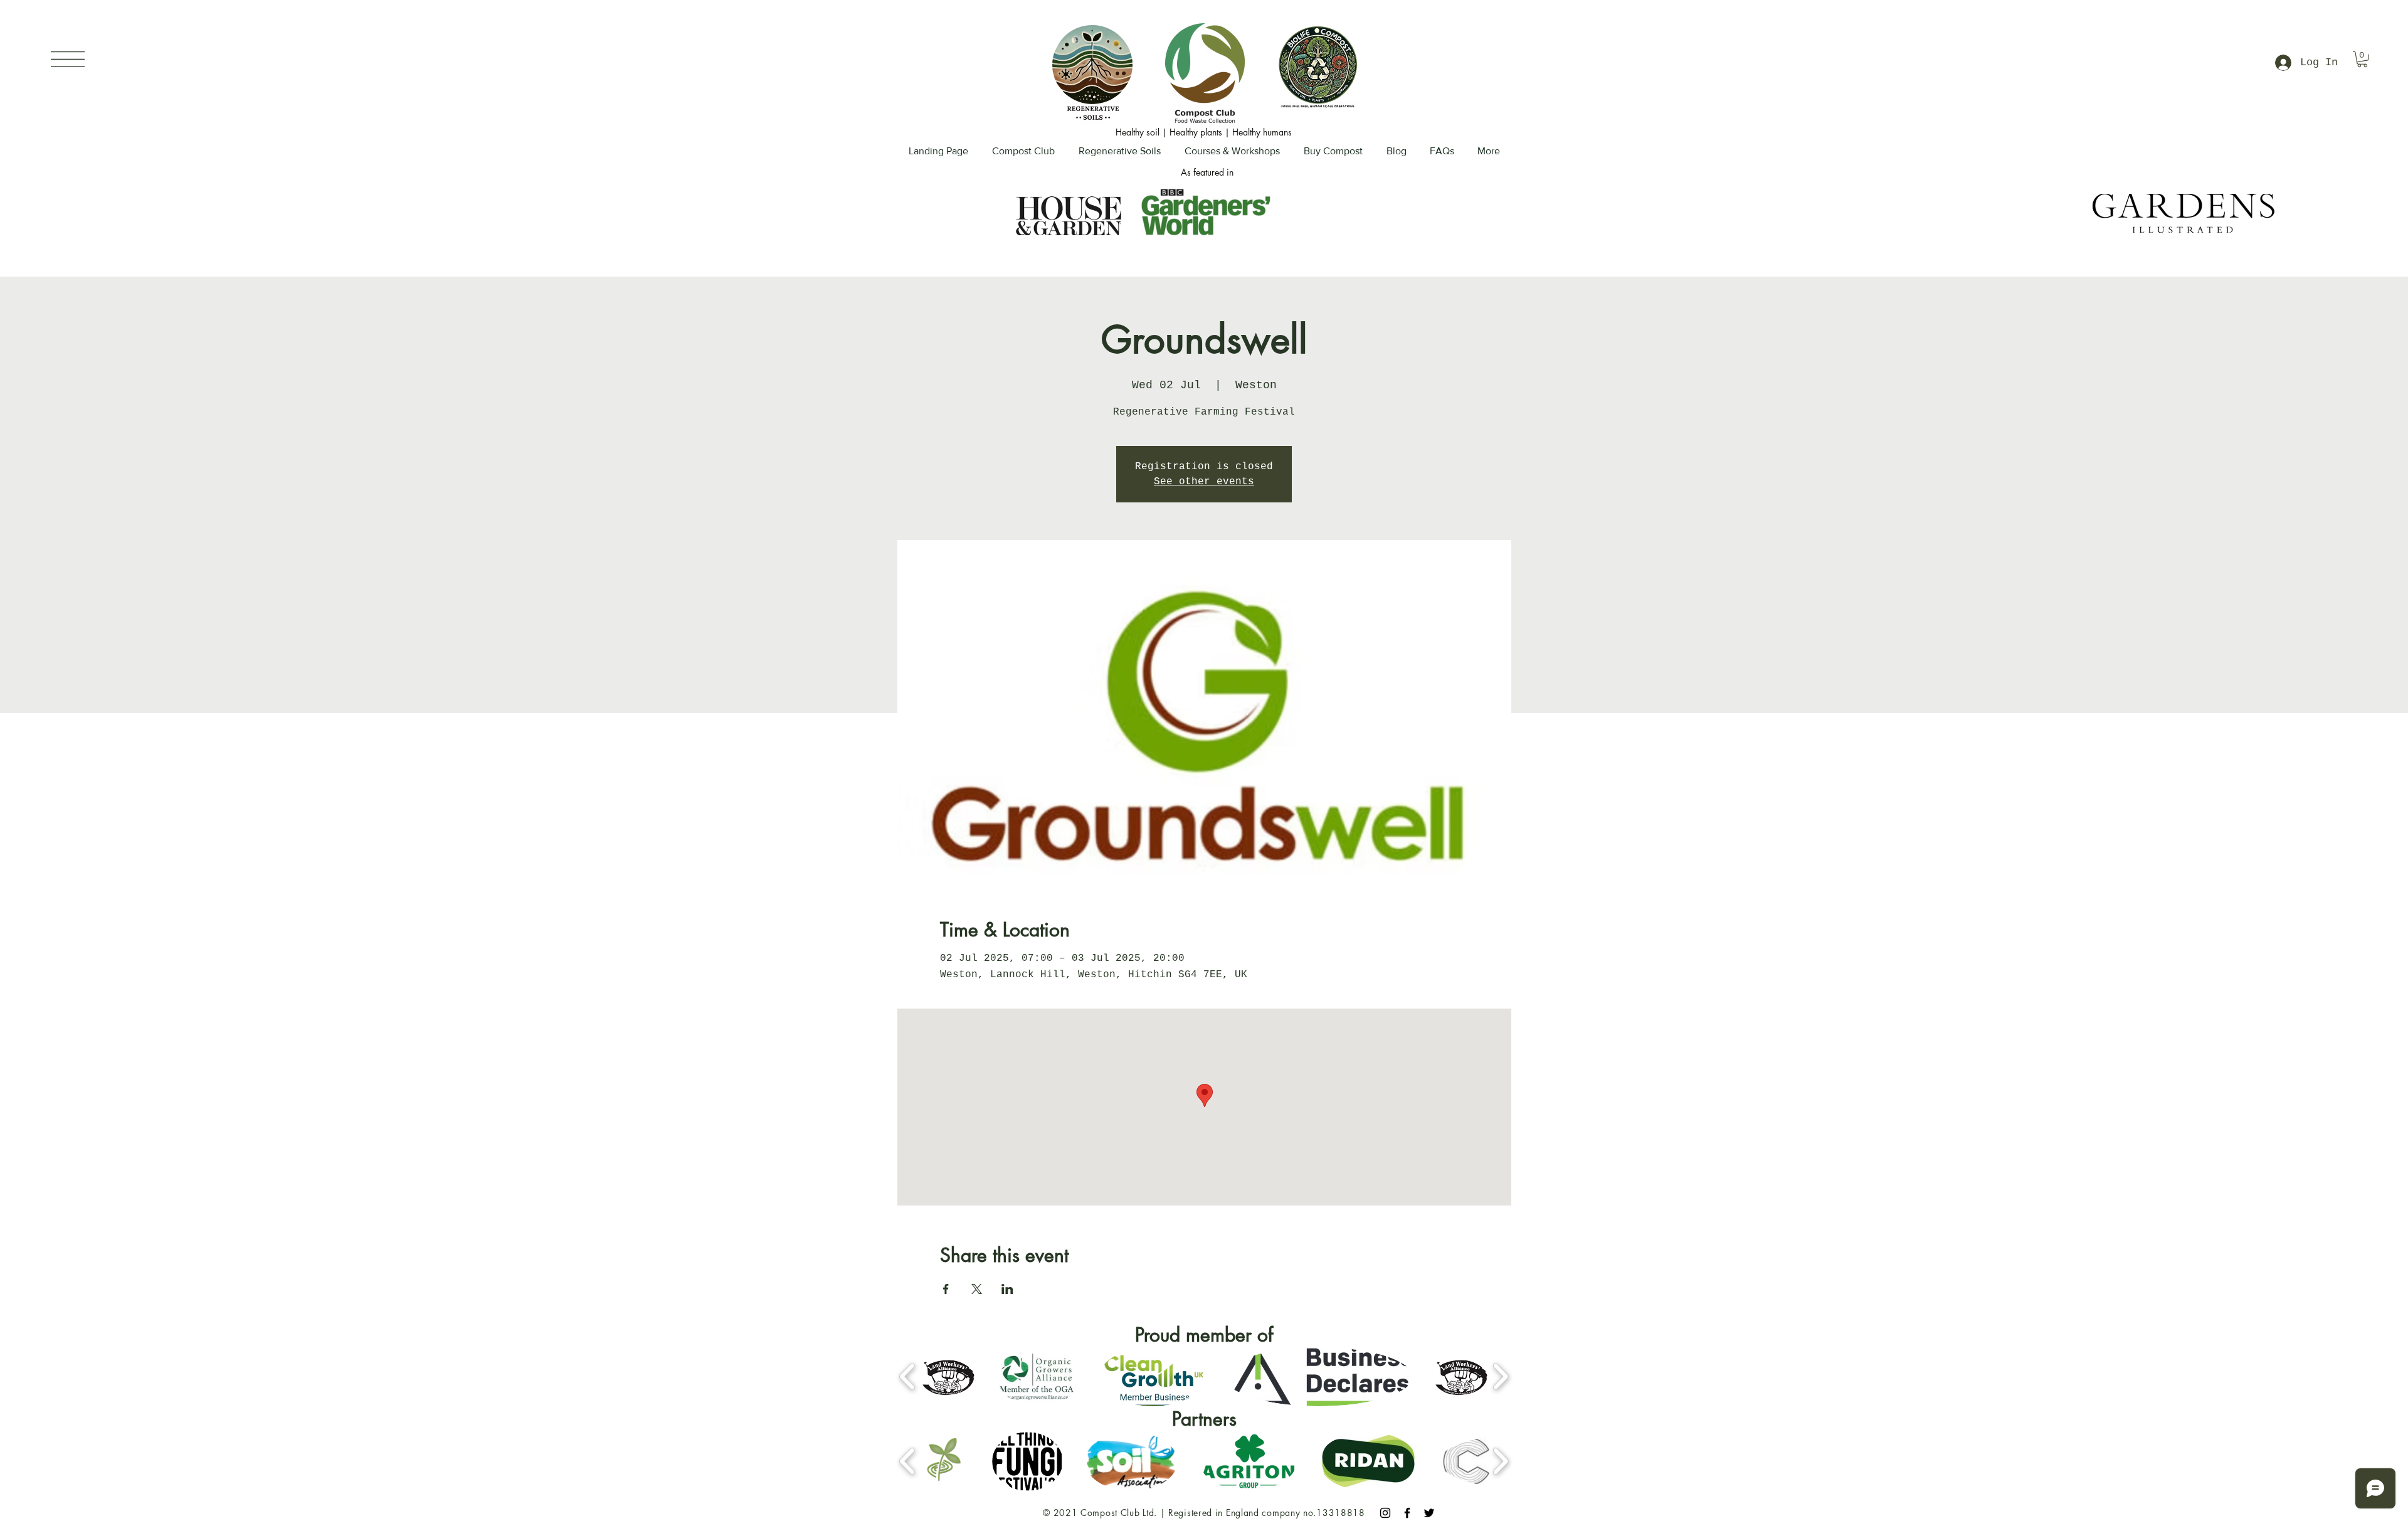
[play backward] (908, 1376)
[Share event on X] (977, 1289)
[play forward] (1500, 1376)
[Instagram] (1385, 1513)
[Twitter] (1429, 1513)
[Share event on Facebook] (946, 1289)
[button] (68, 59)
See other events (1204, 482)
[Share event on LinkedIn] (1007, 1289)
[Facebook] (1407, 1513)
